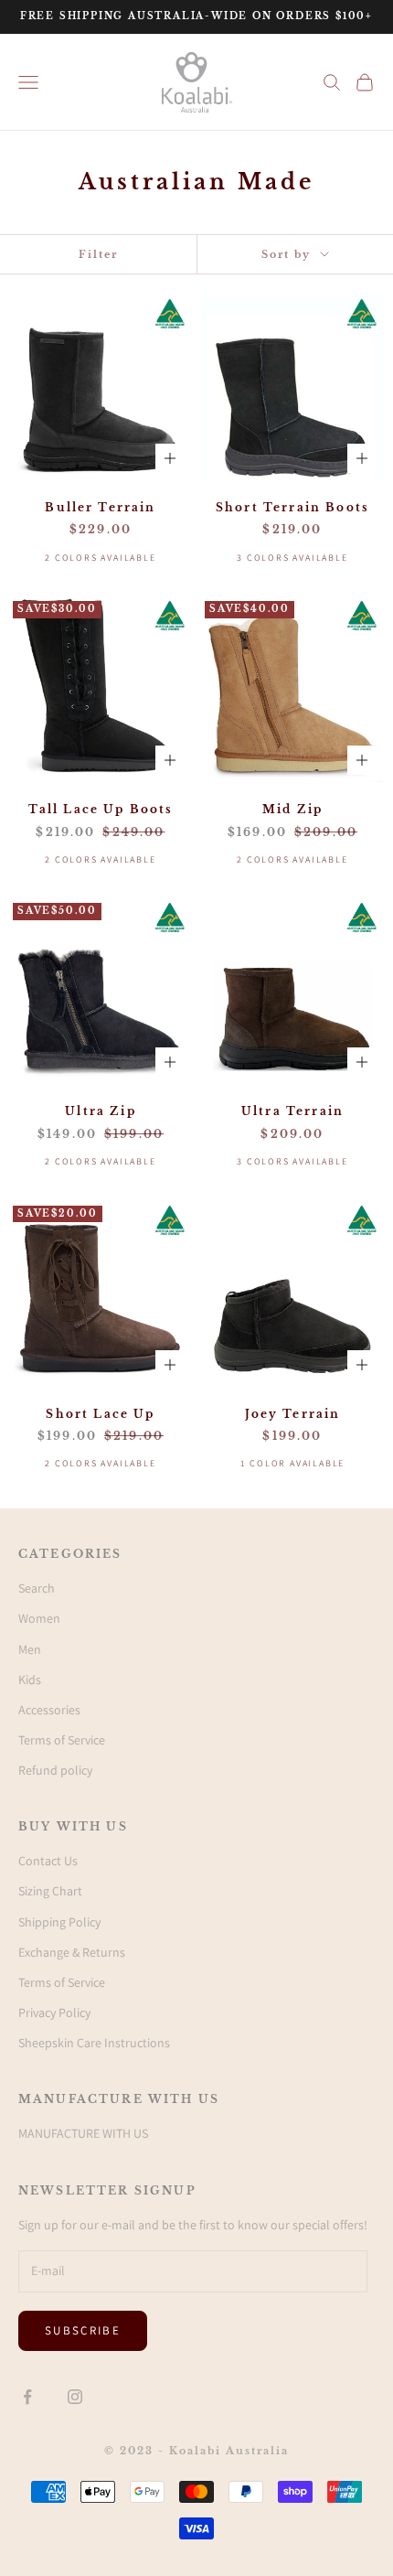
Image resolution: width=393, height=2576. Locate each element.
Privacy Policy (54, 2012)
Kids (30, 1680)
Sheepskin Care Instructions (94, 2043)
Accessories (49, 1710)
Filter (98, 254)
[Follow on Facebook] (27, 2397)
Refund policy (55, 1770)
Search (37, 1588)
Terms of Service (62, 1740)
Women (39, 1618)
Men (30, 1649)
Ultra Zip (100, 1111)
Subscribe (83, 2330)
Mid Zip (292, 809)
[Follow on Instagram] (75, 2397)
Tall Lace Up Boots (101, 809)
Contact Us (48, 1861)
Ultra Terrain (292, 1111)
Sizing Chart (50, 1891)
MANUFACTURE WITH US (83, 2133)
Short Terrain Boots (292, 507)
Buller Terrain (100, 507)
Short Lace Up (100, 1414)
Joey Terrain (293, 1414)
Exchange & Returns (72, 1952)
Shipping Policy (59, 1922)
